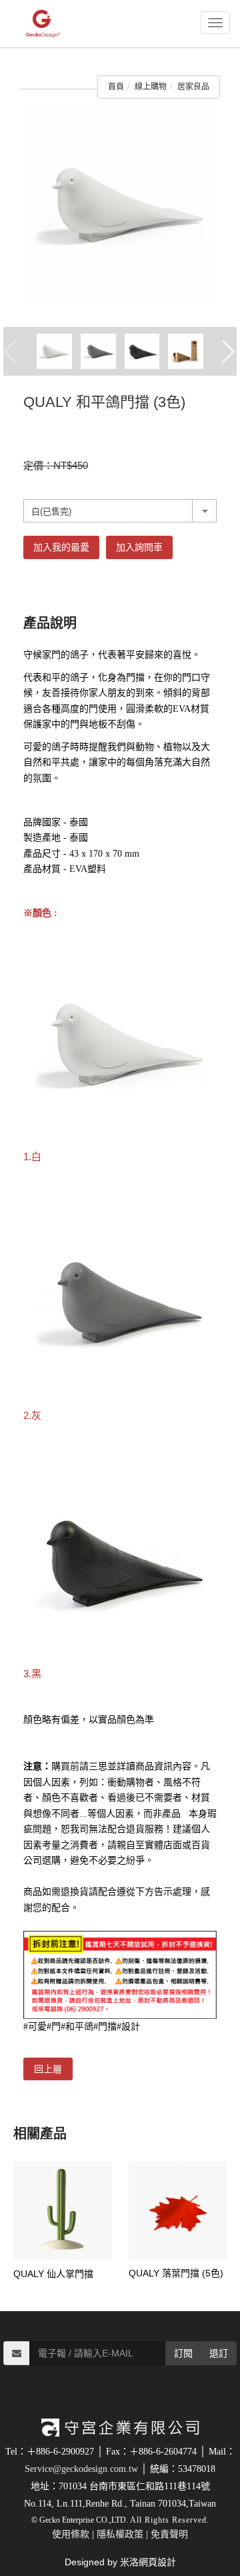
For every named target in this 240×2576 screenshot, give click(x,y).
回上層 (48, 2069)
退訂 (219, 2353)
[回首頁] (59, 24)
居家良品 (193, 87)
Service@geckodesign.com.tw (81, 2469)
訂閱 (183, 2353)
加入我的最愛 (61, 547)
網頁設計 (157, 2562)
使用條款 (71, 2534)
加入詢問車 (139, 547)
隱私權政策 (120, 2534)
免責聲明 (169, 2534)
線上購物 (151, 87)
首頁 (116, 87)
